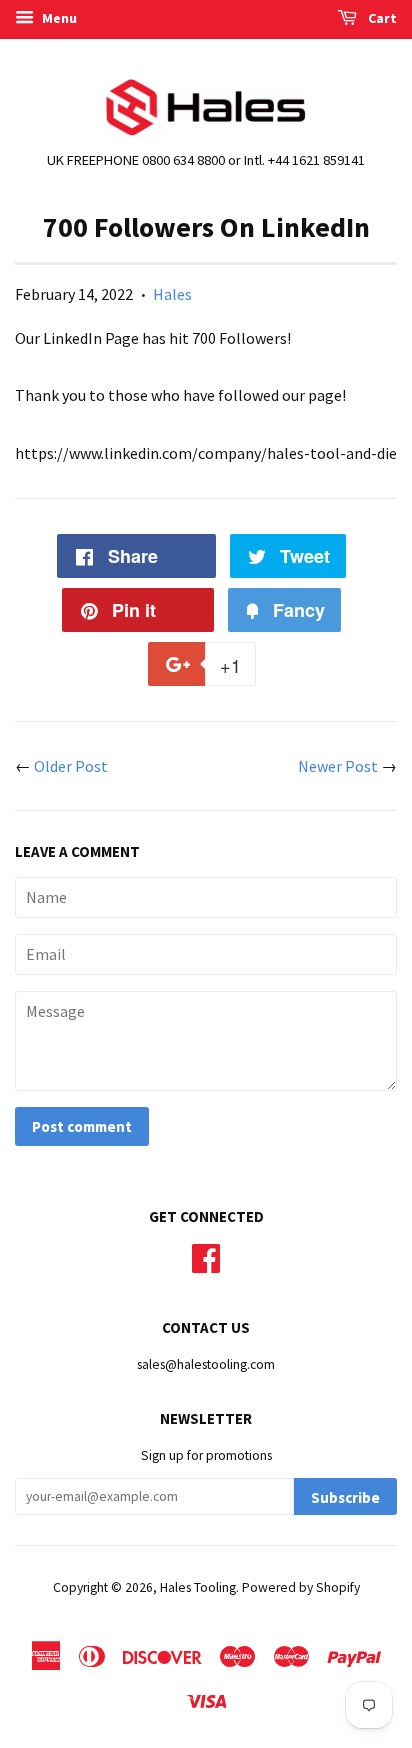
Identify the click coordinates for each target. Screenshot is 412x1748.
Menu (58, 18)
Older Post (71, 766)
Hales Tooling (198, 1587)
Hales (172, 294)
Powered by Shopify (301, 1587)
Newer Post (338, 766)
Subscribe (345, 1497)
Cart (381, 18)
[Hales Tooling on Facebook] (206, 1255)
